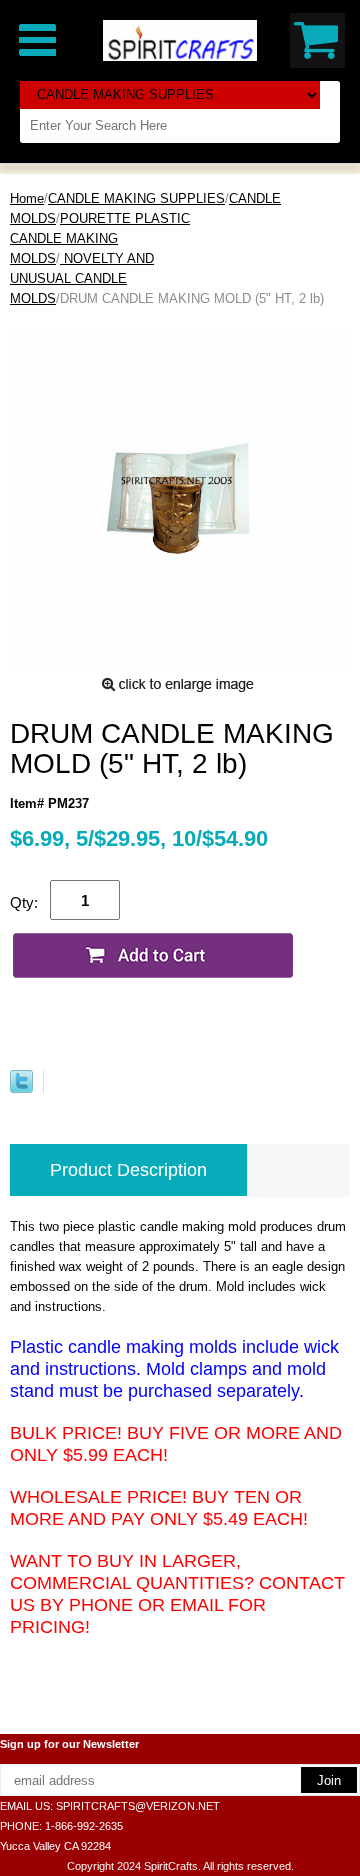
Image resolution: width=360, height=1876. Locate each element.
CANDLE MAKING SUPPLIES (136, 198)
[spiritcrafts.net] (180, 39)
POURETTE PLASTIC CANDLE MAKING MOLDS (100, 238)
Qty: (24, 902)
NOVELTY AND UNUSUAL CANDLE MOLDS (82, 278)
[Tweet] (21, 1088)
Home (27, 198)
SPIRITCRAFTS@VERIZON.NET (138, 1806)
